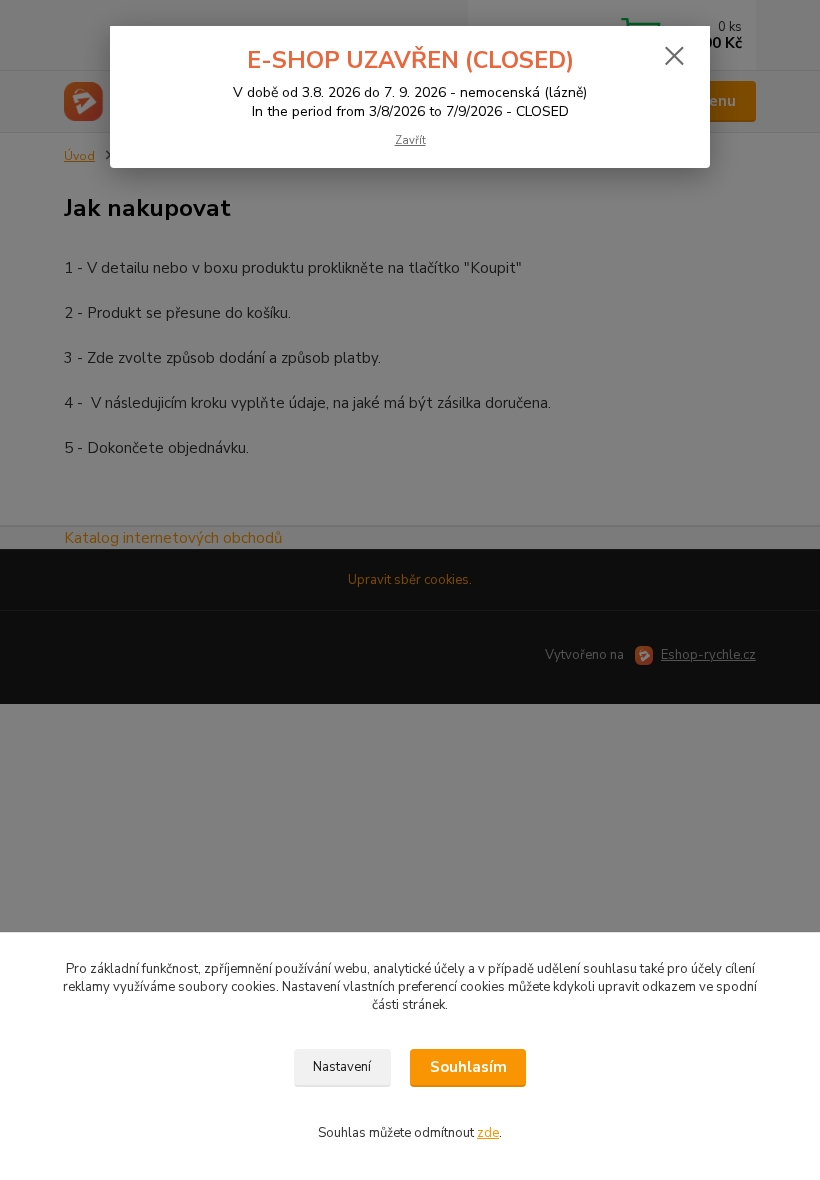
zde (488, 1133)
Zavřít (410, 140)
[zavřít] (674, 57)
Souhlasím (468, 1067)
